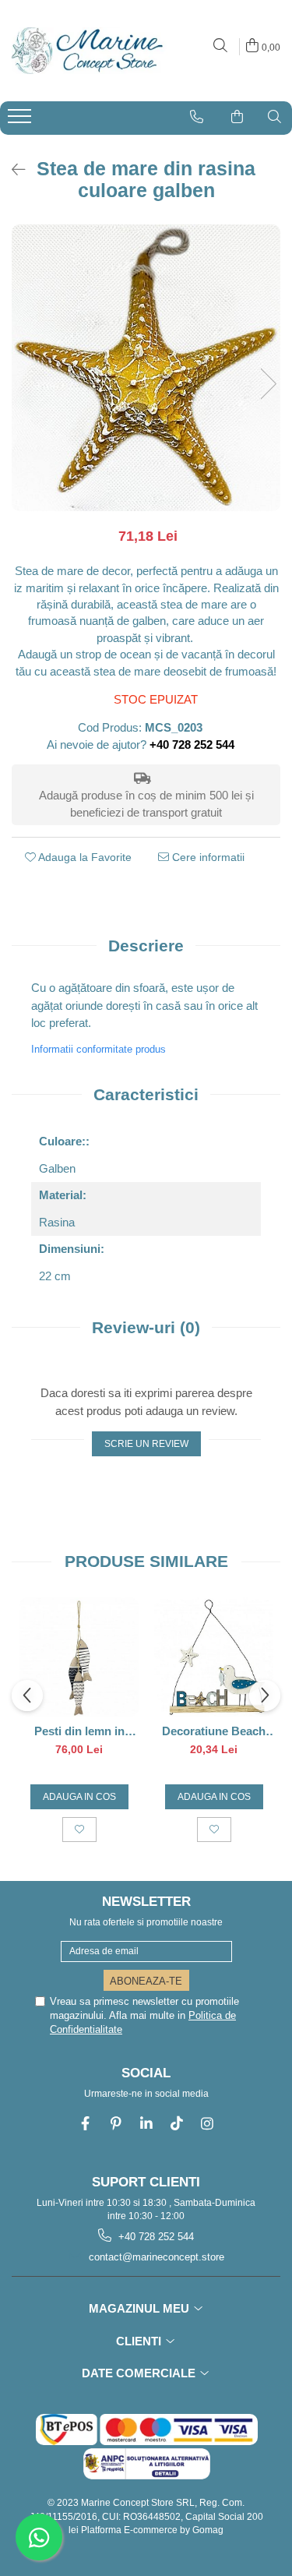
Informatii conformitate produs (99, 1049)
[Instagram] (207, 2124)
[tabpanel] (146, 368)
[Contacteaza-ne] (197, 117)
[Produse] (21, 121)
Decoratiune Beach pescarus (214, 1731)
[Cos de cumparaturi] (237, 117)
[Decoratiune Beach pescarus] (214, 1657)
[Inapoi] (12, 170)
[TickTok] (176, 2124)
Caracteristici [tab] (146, 1094)
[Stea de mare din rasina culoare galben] (146, 368)
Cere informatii (207, 857)
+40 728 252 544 (155, 2237)
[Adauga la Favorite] (79, 1830)
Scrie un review (146, 1444)
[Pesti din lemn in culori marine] (79, 1657)
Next (268, 384)
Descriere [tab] (146, 946)
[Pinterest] (116, 2124)
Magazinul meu (141, 2308)
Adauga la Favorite (84, 857)
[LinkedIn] (146, 2124)
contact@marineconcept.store (155, 2257)
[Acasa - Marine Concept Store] (86, 51)
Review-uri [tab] (146, 1327)
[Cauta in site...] (220, 46)
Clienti (140, 2341)
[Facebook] (85, 2124)
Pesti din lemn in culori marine (79, 1731)
